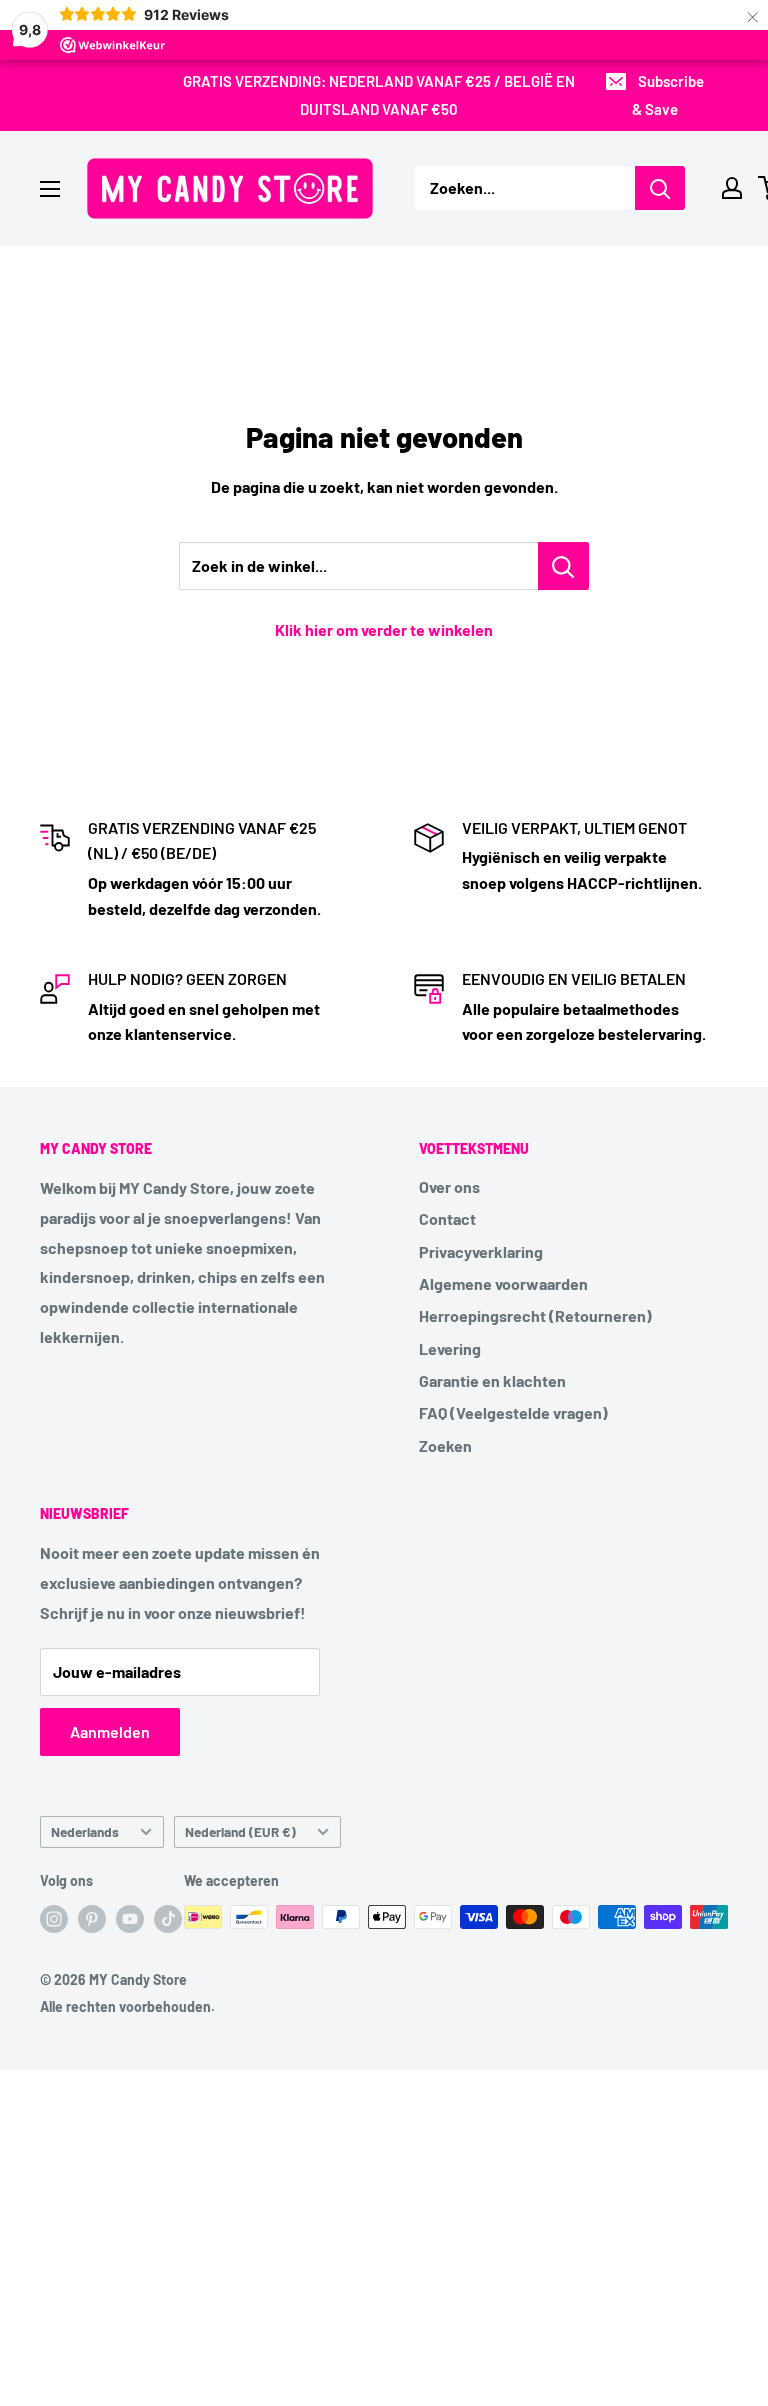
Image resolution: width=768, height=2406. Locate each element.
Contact (447, 1218)
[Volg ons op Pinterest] (92, 1919)
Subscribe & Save (668, 95)
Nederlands (85, 1831)
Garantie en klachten (492, 1380)
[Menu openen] (50, 189)
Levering (450, 1348)
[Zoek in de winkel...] (563, 566)
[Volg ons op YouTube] (130, 1919)
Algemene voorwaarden (503, 1283)
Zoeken (445, 1445)
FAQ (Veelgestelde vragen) (513, 1412)
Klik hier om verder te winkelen (384, 629)
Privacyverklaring (481, 1251)
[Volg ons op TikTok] (168, 1919)
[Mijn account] (732, 188)
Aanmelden (110, 1731)
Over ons (449, 1186)
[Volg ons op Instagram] (54, 1919)
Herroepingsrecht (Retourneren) (535, 1315)
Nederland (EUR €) (240, 1831)
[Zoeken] (660, 188)
